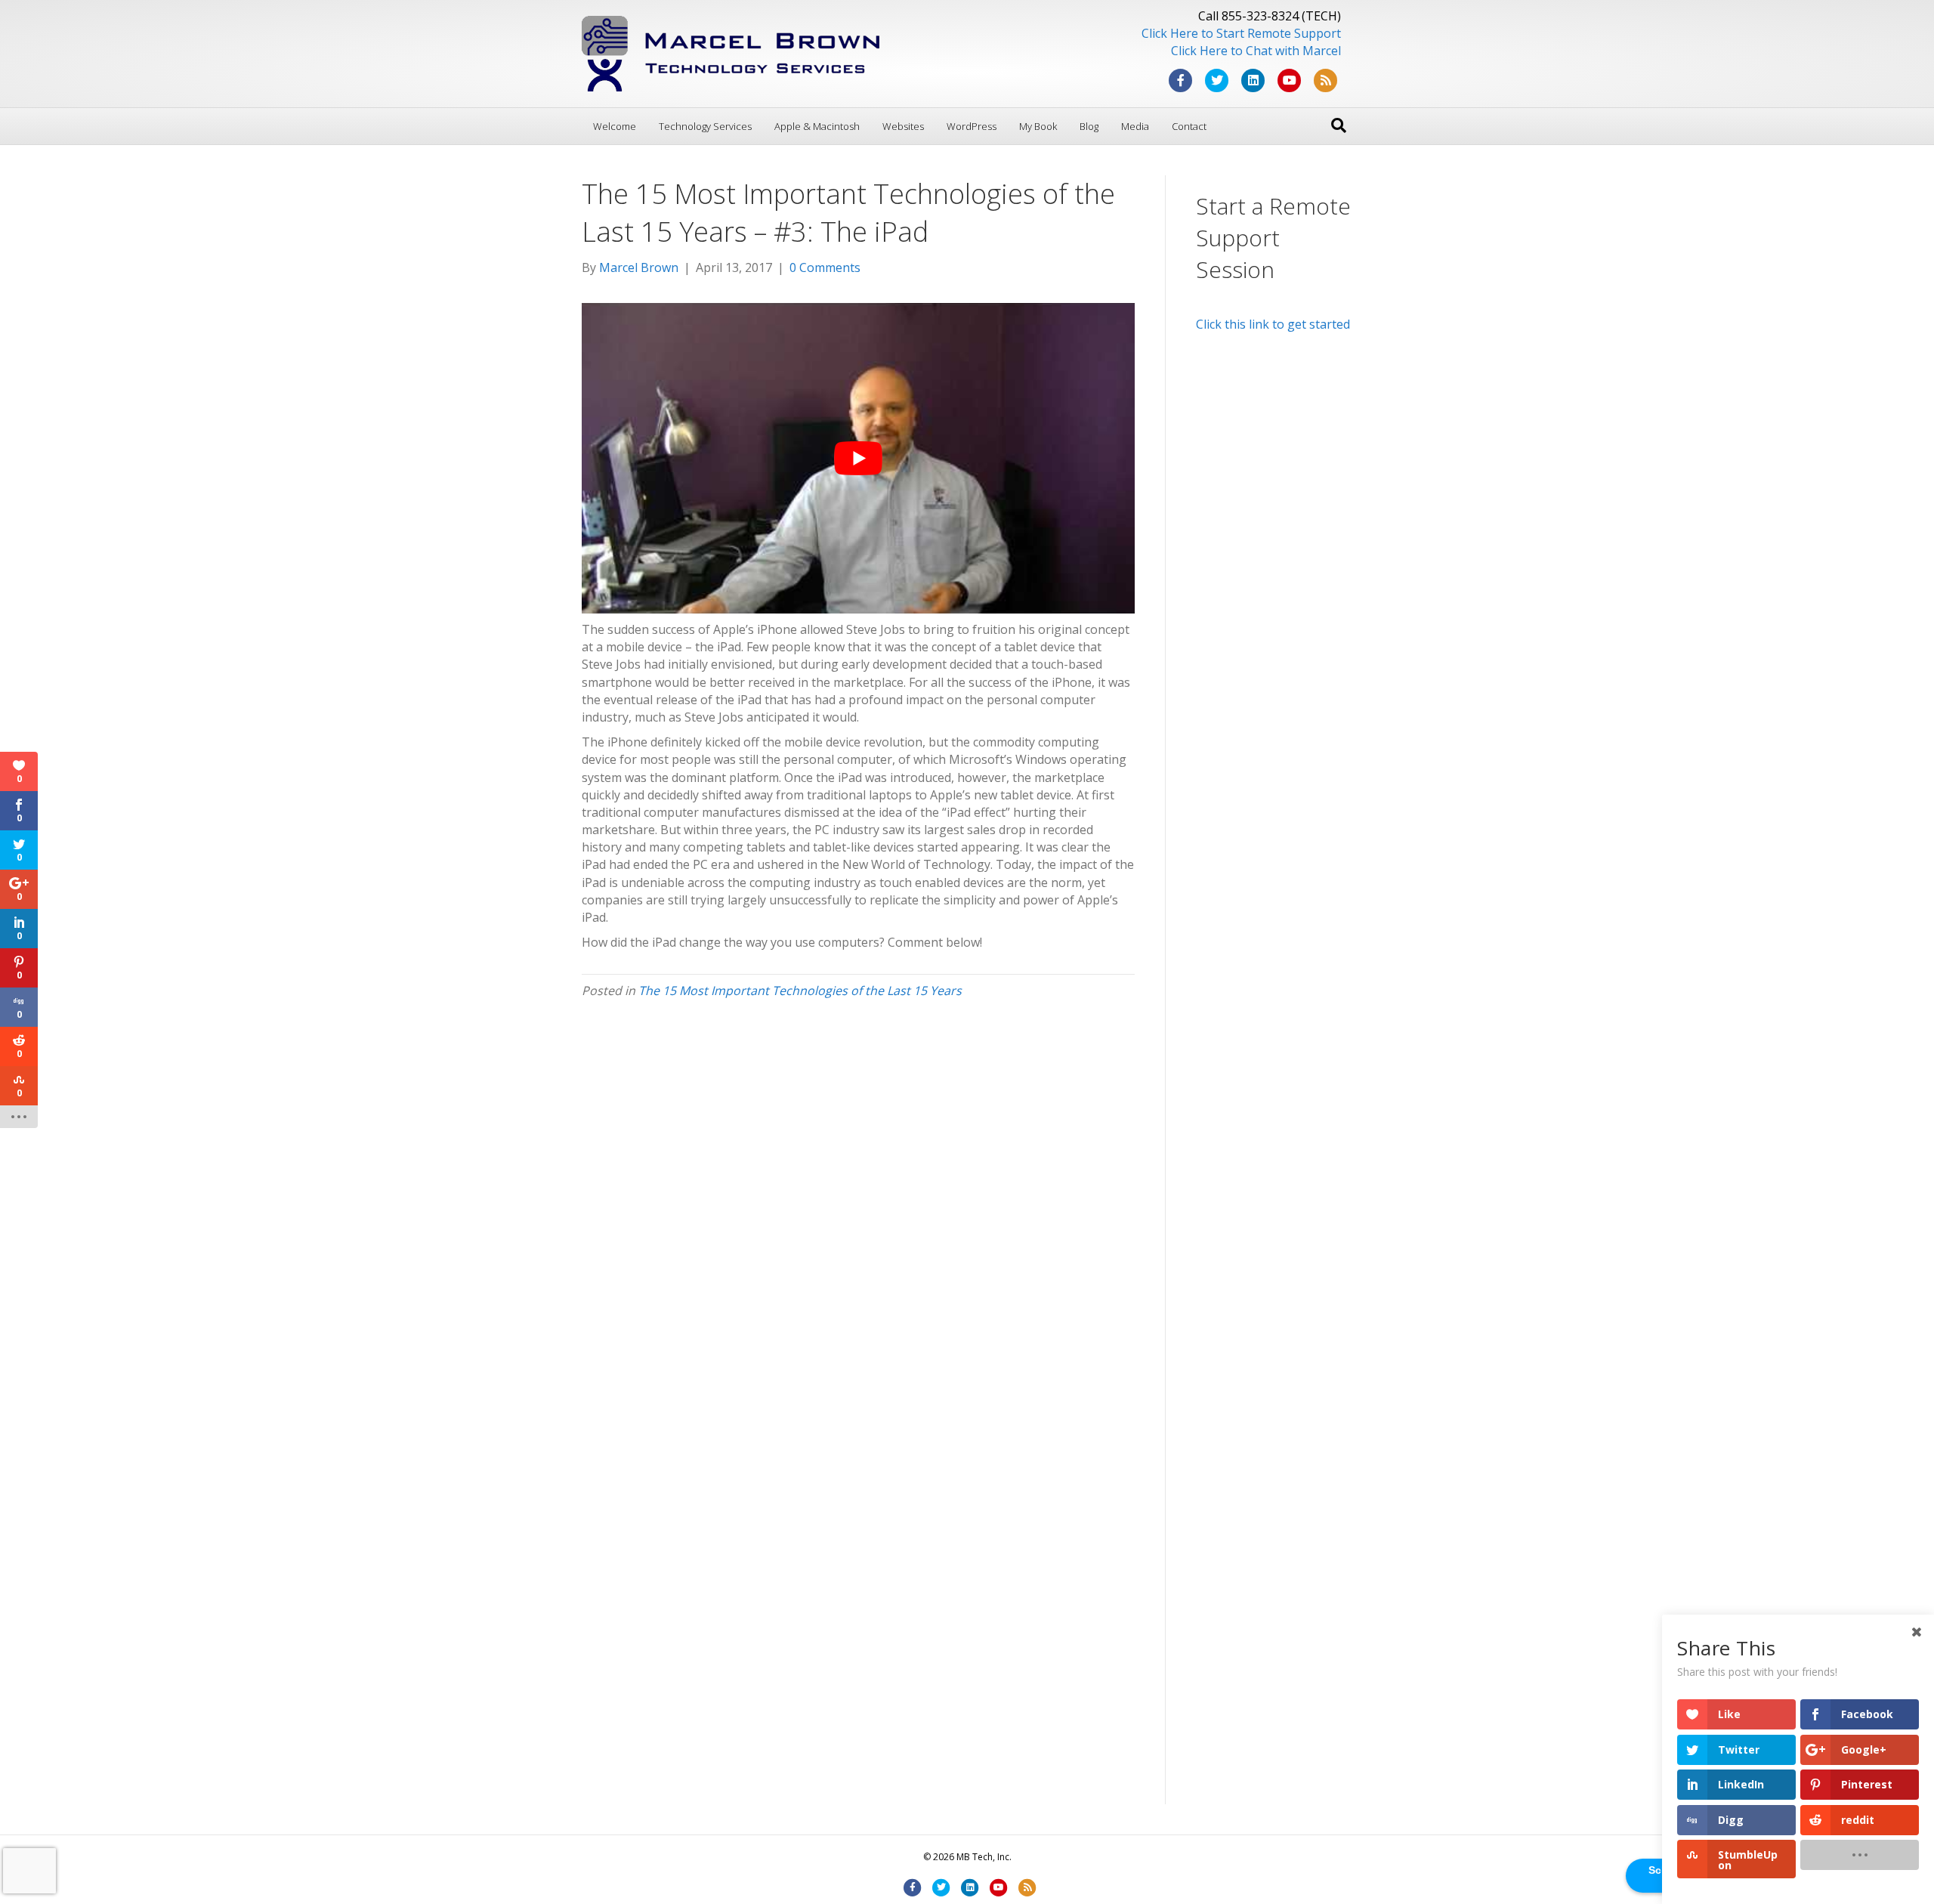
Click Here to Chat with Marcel (1256, 51)
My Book (1038, 126)
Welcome (615, 126)
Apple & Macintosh (817, 126)
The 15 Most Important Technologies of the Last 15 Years (800, 991)
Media (1135, 126)
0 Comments (825, 267)
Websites (903, 126)
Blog (1089, 126)
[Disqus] (858, 1219)
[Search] (1339, 125)
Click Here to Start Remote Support (1241, 33)
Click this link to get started (1273, 324)
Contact (1189, 126)
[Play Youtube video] (858, 458)
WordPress (972, 126)
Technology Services (705, 126)
